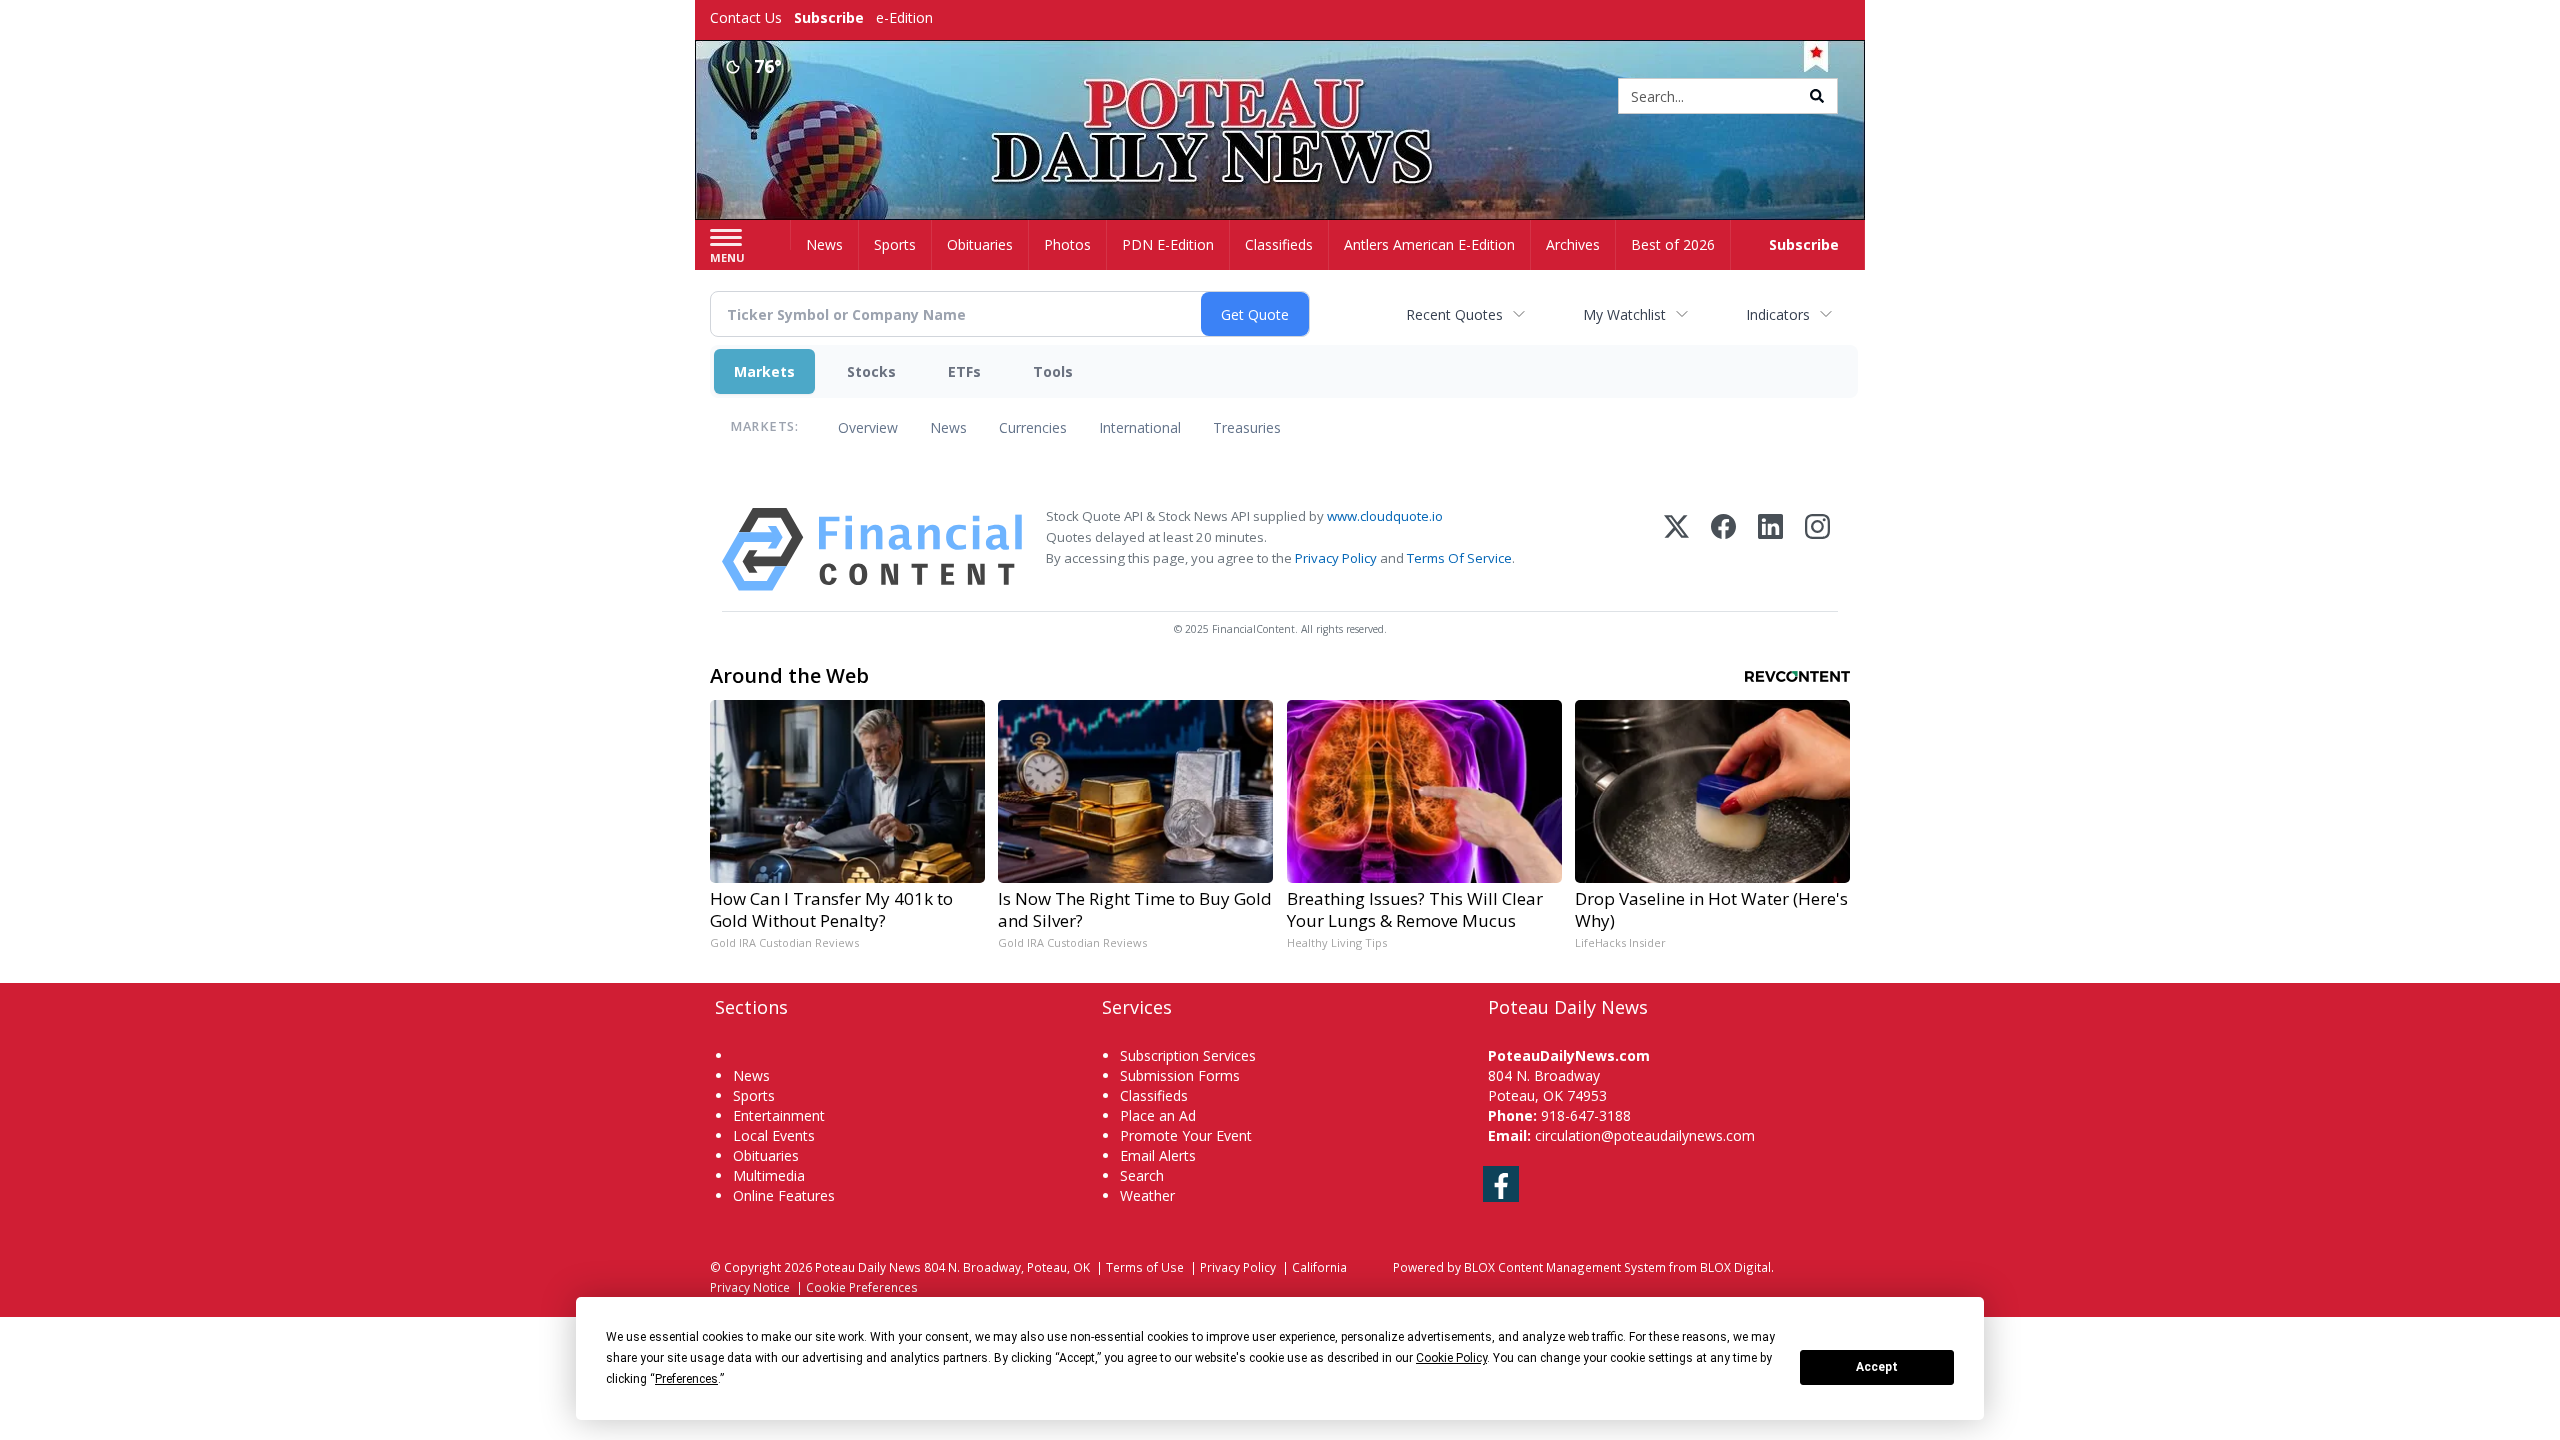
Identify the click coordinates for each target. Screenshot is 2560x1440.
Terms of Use (1145, 1267)
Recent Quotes (1454, 314)
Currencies (1033, 427)
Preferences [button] (686, 1379)
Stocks (871, 371)
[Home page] (1280, 97)
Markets (764, 371)
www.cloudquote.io (1385, 516)
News (948, 427)
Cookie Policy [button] (1451, 1358)
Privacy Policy (1336, 558)
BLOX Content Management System (1565, 1267)
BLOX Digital (1735, 1267)
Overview (868, 427)
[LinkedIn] (1770, 549)
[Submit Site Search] (1817, 96)
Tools (1053, 371)
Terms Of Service (1459, 558)
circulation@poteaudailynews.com (1645, 1135)
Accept (1877, 1367)
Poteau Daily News (868, 1267)
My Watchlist (1624, 314)
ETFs (964, 371)
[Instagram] (1817, 549)
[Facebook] (1723, 549)
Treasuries (1247, 427)
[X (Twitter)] (1676, 549)
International (1140, 427)
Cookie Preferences (862, 1287)
